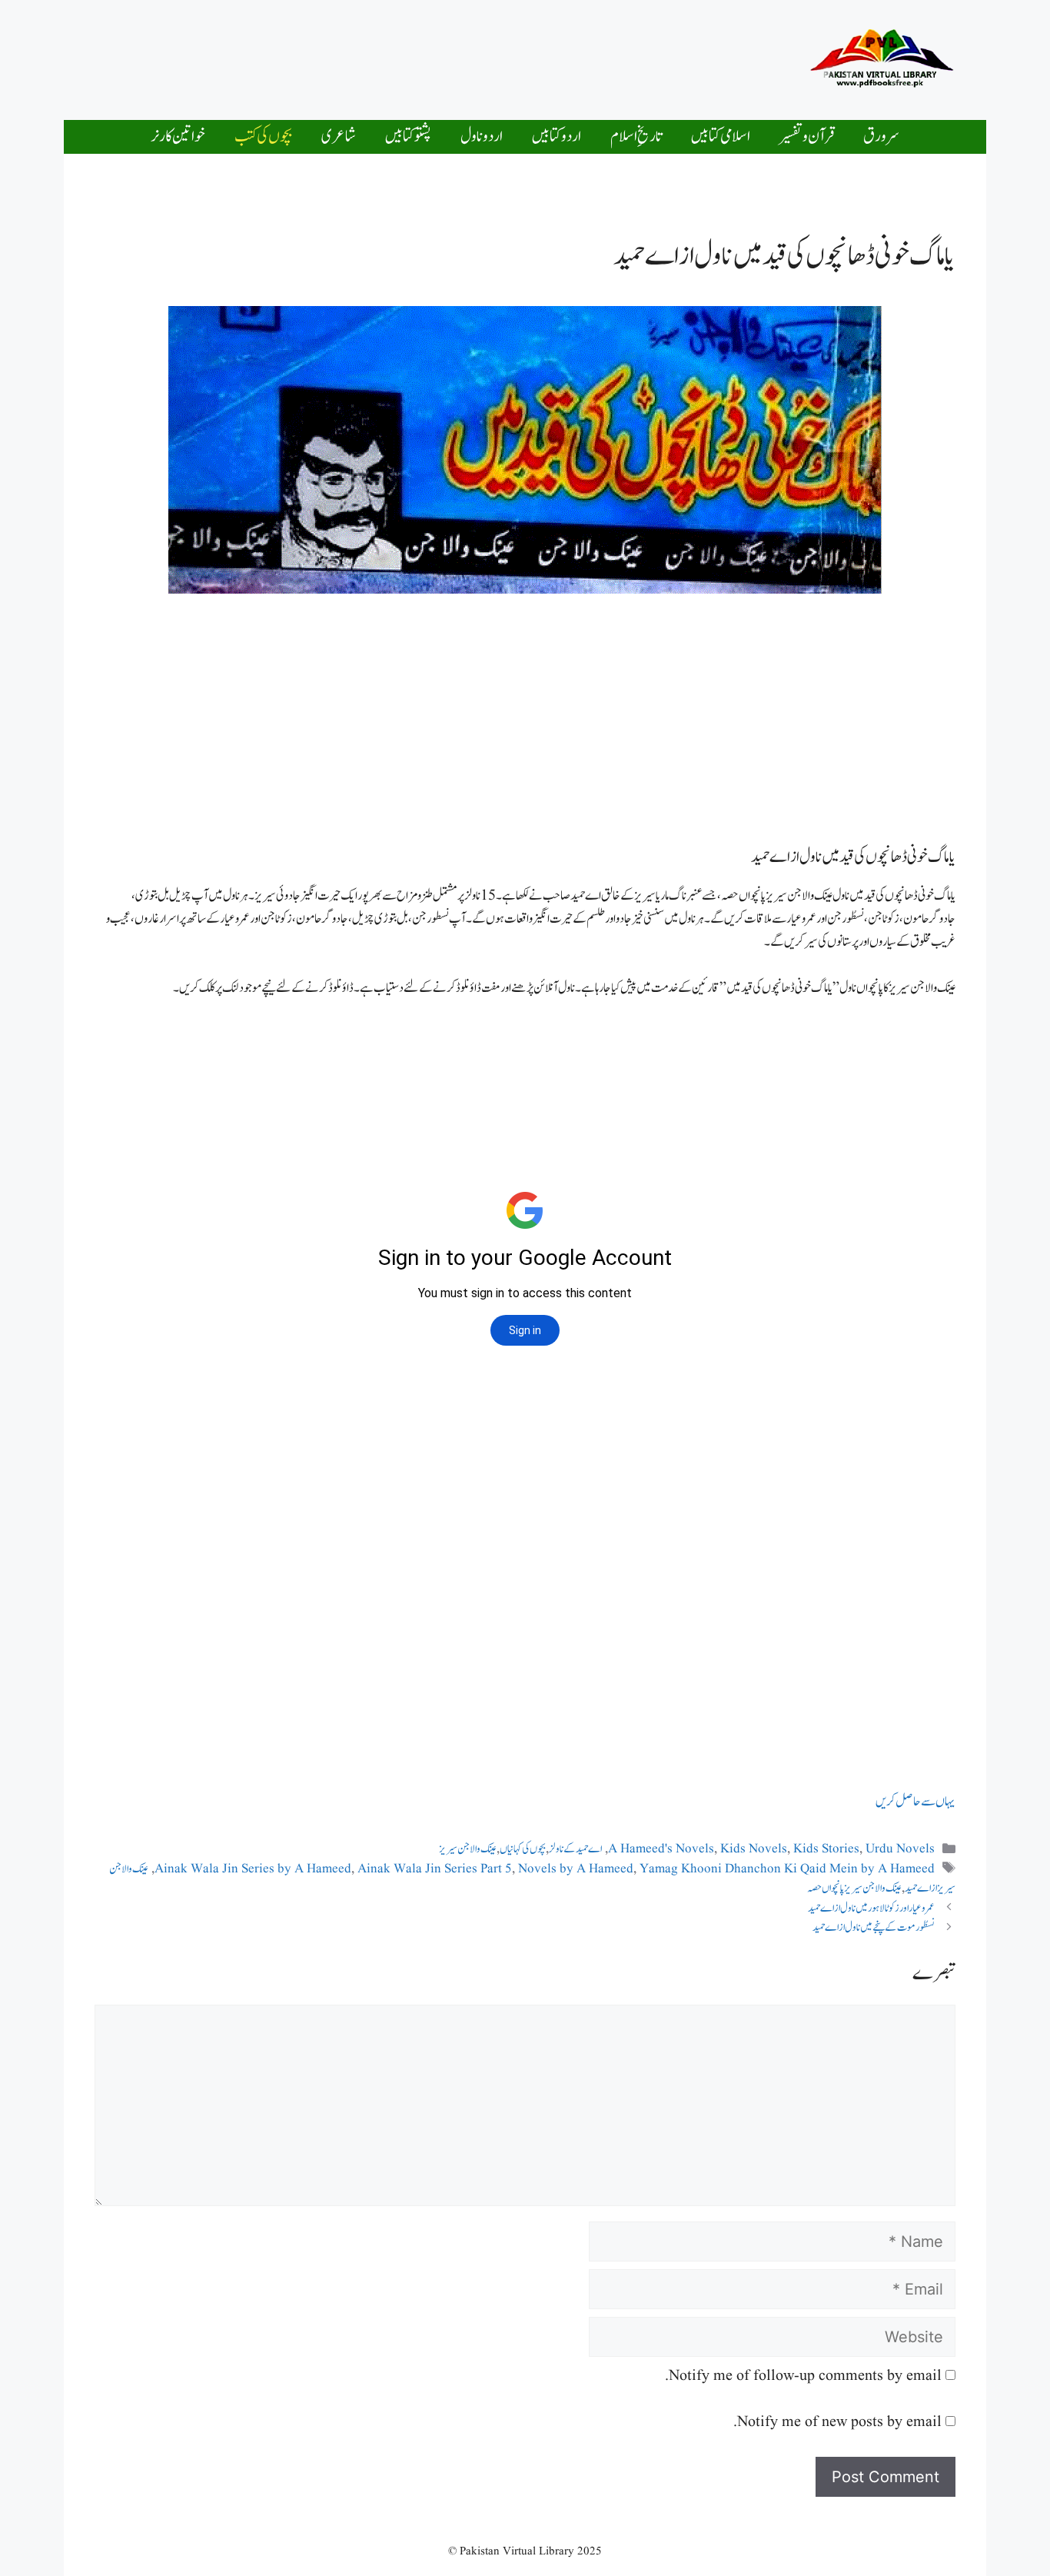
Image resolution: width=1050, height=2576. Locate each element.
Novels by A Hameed (576, 1869)
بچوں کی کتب (263, 136)
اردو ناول (482, 136)
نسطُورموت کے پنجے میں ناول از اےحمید (874, 1927)
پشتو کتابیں (408, 136)
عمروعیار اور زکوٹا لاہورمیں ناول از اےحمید (871, 1908)
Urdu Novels (900, 1849)
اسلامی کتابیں (721, 136)
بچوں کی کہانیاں (523, 1849)
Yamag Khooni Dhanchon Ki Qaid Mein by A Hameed (787, 1869)
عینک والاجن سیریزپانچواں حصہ (854, 1888)
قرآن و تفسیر (807, 136)
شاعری (339, 136)
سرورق (881, 136)
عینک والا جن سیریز (468, 1849)
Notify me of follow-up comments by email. (803, 2376)
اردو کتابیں (557, 136)
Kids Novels (754, 1849)
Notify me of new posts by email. (837, 2422)
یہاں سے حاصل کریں (915, 1802)
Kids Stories (826, 1849)
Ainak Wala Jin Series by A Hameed (253, 1869)
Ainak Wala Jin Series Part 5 (435, 1869)
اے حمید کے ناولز (575, 1849)
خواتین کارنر (178, 136)
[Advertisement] (482, 56)
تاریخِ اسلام (636, 136)
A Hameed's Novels (661, 1849)
